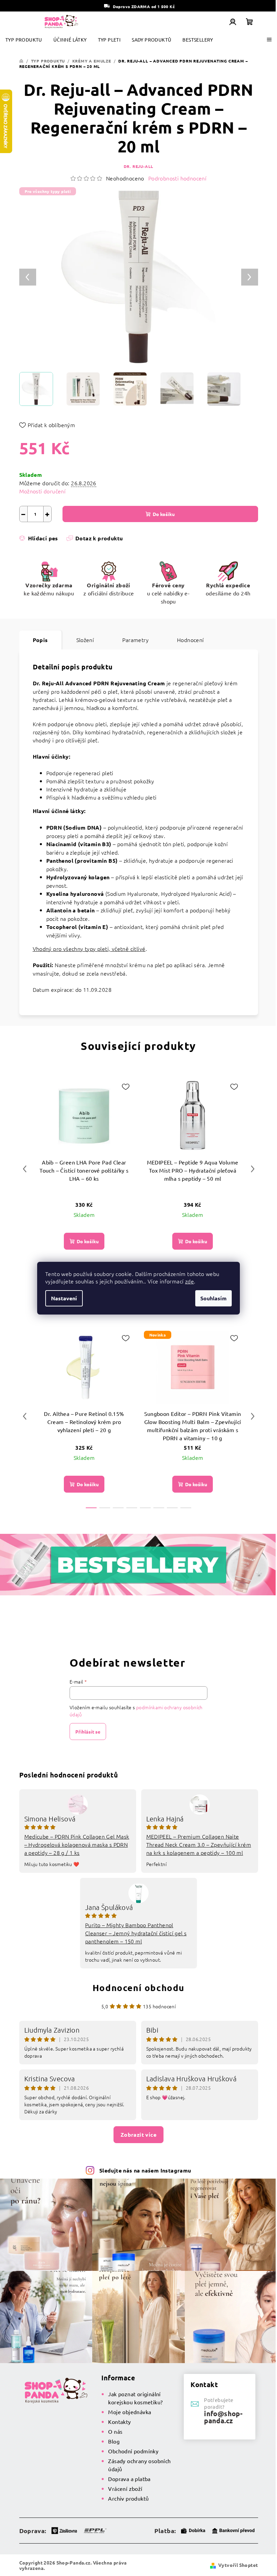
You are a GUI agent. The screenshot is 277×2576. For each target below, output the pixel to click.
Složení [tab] (85, 640)
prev (25, 1169)
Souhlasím (213, 1298)
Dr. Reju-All (139, 166)
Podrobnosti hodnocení (177, 178)
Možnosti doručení (43, 491)
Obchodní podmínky (133, 2451)
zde (190, 1281)
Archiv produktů (128, 2498)
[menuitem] (24, 40)
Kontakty (119, 2422)
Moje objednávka (130, 2412)
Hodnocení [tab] (191, 640)
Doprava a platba (129, 2479)
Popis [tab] (40, 640)
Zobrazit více (138, 2135)
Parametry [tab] (135, 640)
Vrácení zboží (125, 2488)
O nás (115, 2431)
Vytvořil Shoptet (238, 2565)
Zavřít (57, 548)
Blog (114, 2441)
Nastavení (64, 1298)
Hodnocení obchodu (138, 1988)
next (253, 1169)
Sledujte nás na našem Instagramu (145, 2170)
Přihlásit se (88, 1732)
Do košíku (164, 514)
